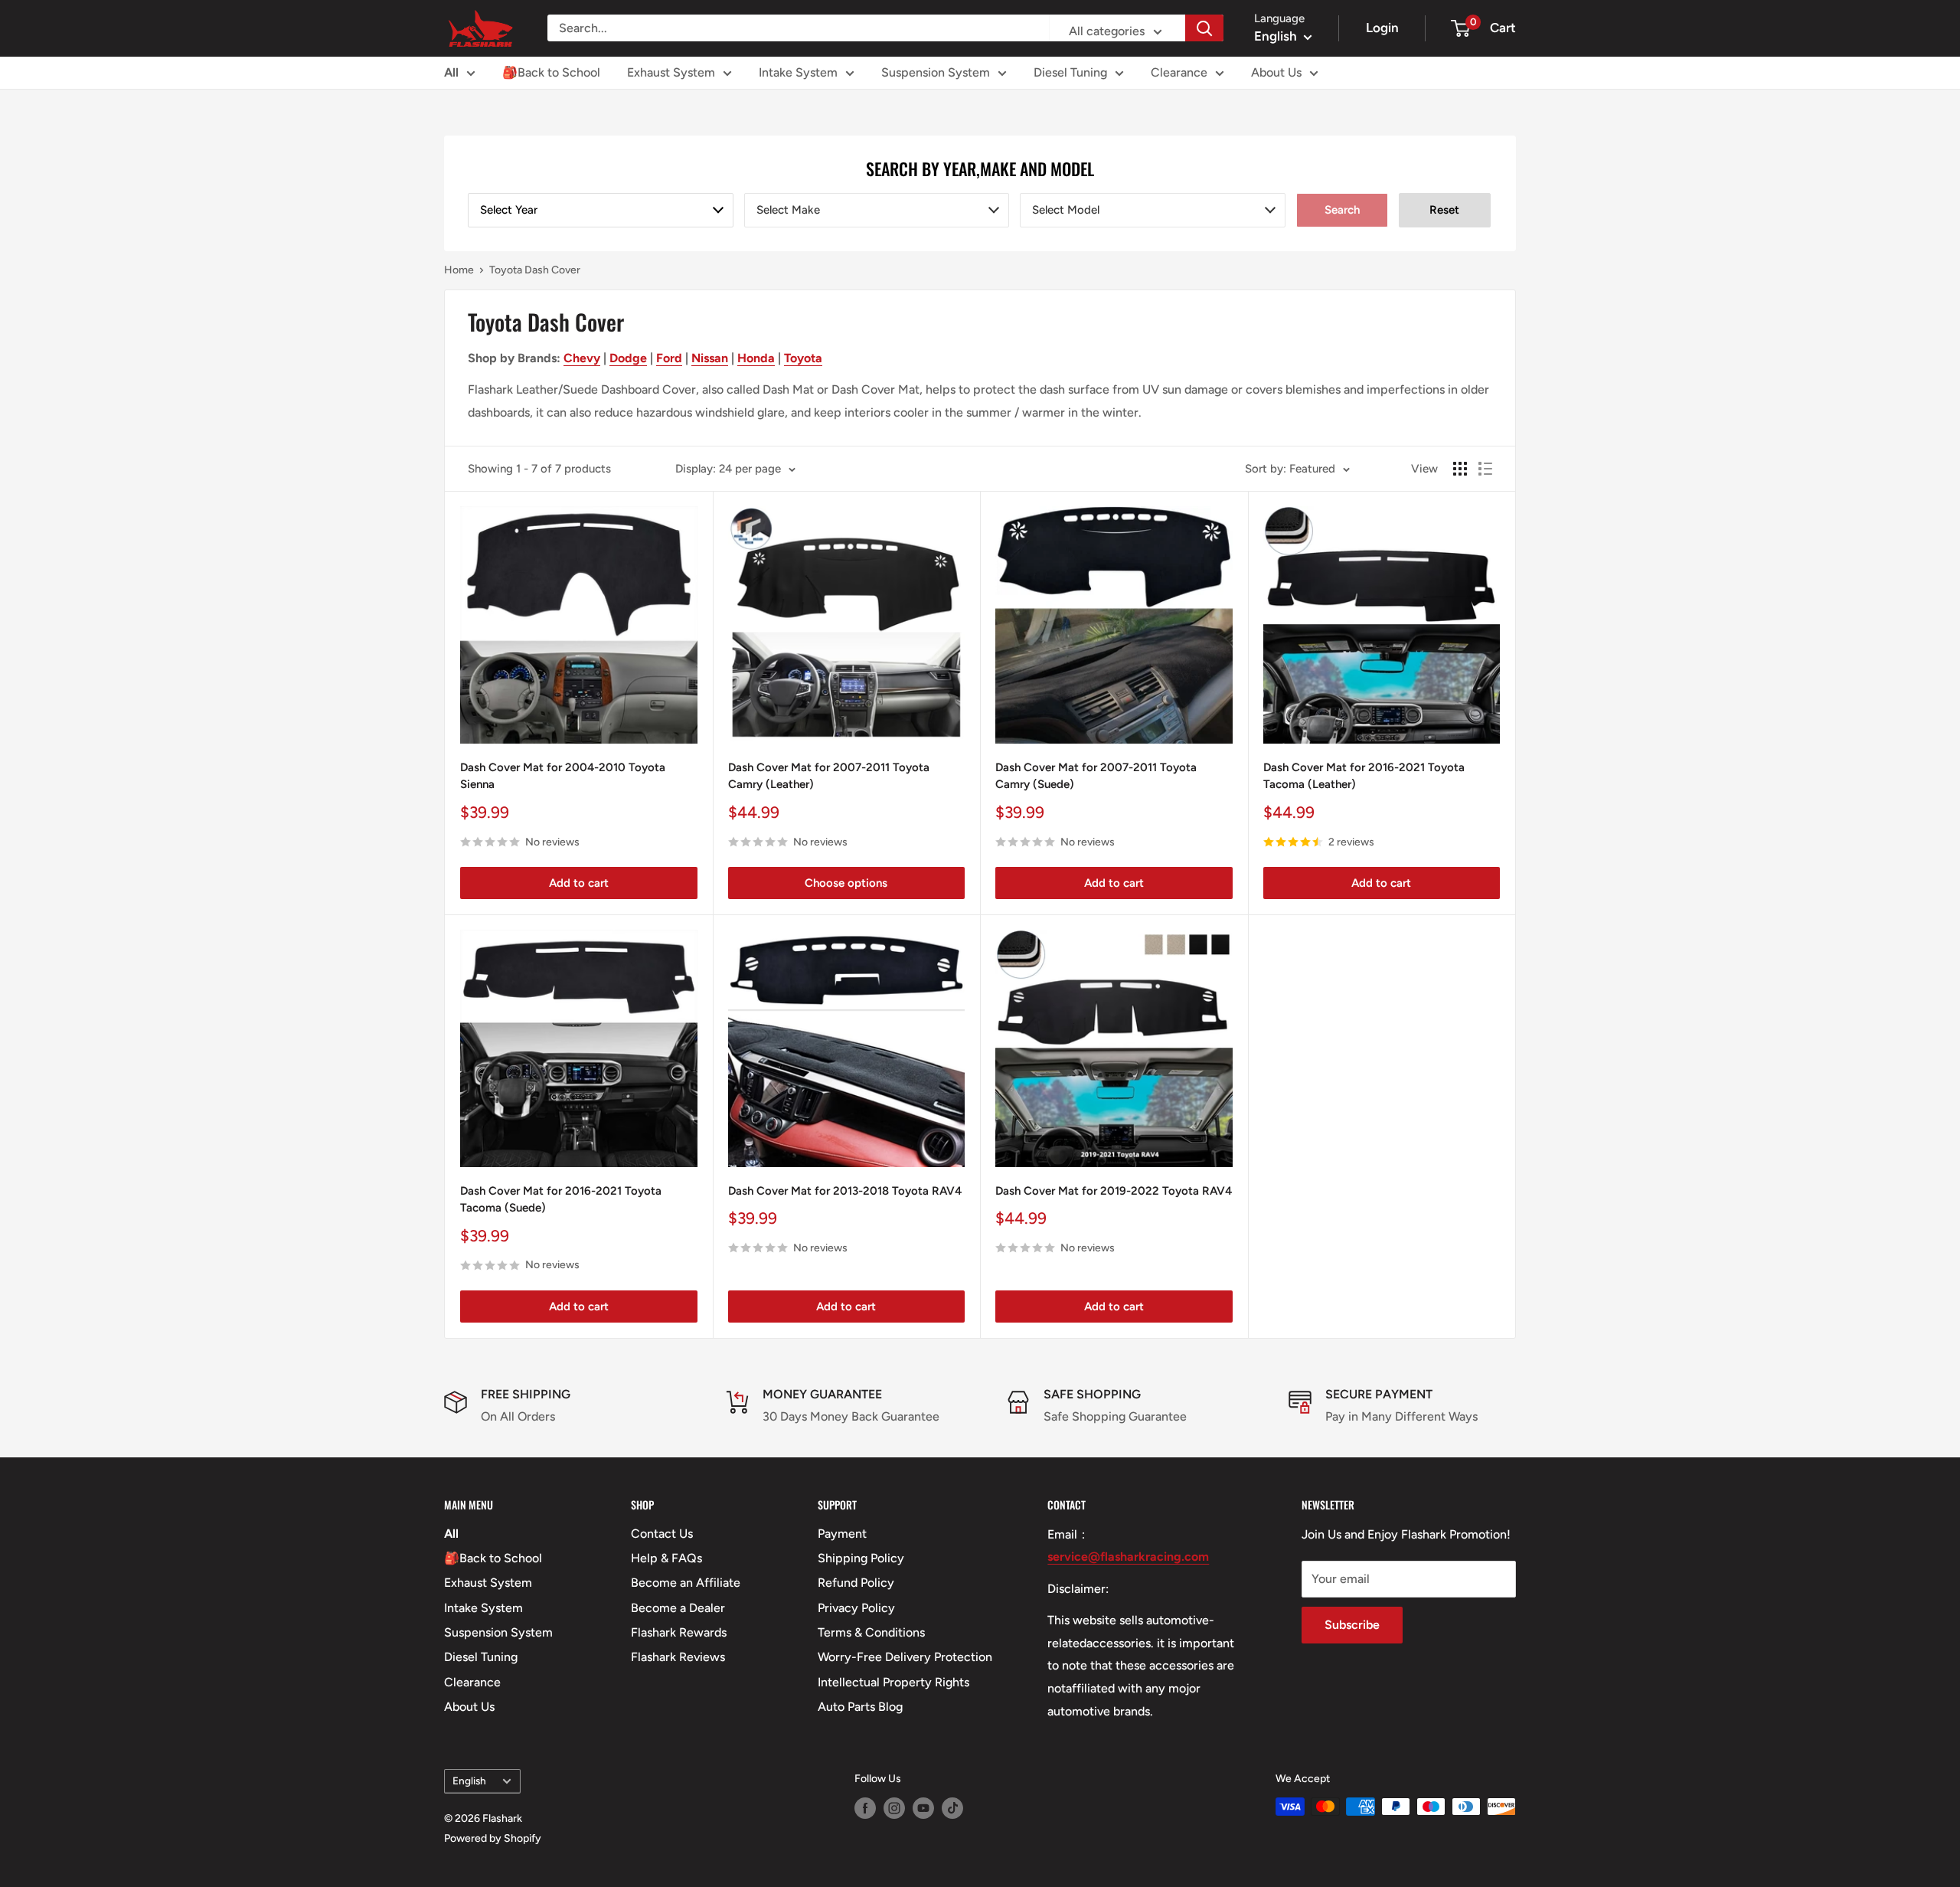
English (469, 1781)
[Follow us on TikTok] (952, 1808)
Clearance (1179, 72)
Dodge (628, 358)
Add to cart (579, 883)
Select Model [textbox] (1066, 210)
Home (459, 270)
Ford (669, 358)
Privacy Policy (856, 1608)
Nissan (710, 358)
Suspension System (936, 72)
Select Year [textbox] (509, 210)
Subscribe (1352, 1625)
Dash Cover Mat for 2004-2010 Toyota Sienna (563, 776)
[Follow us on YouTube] (923, 1808)
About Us (1276, 72)
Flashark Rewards (679, 1632)
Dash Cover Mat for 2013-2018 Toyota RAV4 (845, 1191)
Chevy (582, 358)
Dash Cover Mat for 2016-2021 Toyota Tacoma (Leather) (1364, 776)
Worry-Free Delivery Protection (905, 1657)
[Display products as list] (1485, 469)
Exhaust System (671, 72)
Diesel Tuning (1070, 72)
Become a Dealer (678, 1608)
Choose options (846, 883)
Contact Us (662, 1534)
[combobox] (601, 210)
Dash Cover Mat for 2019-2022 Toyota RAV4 (1114, 1191)
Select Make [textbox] (788, 210)
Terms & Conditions (871, 1632)
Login (1382, 28)
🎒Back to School (551, 72)
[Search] (1204, 28)
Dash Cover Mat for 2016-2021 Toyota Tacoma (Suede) (561, 1200)
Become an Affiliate (686, 1583)
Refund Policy (856, 1583)
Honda (756, 358)
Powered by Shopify (493, 1838)
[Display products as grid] (1460, 469)
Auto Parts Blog (860, 1707)
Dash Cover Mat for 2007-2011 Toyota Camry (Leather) (829, 776)
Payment (842, 1534)
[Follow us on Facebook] (865, 1808)
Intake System (798, 72)
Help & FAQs (666, 1558)
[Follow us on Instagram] (894, 1808)
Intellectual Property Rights (893, 1682)
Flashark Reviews (678, 1657)
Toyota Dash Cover (535, 270)
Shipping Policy (861, 1558)
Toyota (803, 358)
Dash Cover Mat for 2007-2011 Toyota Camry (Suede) (1096, 776)
